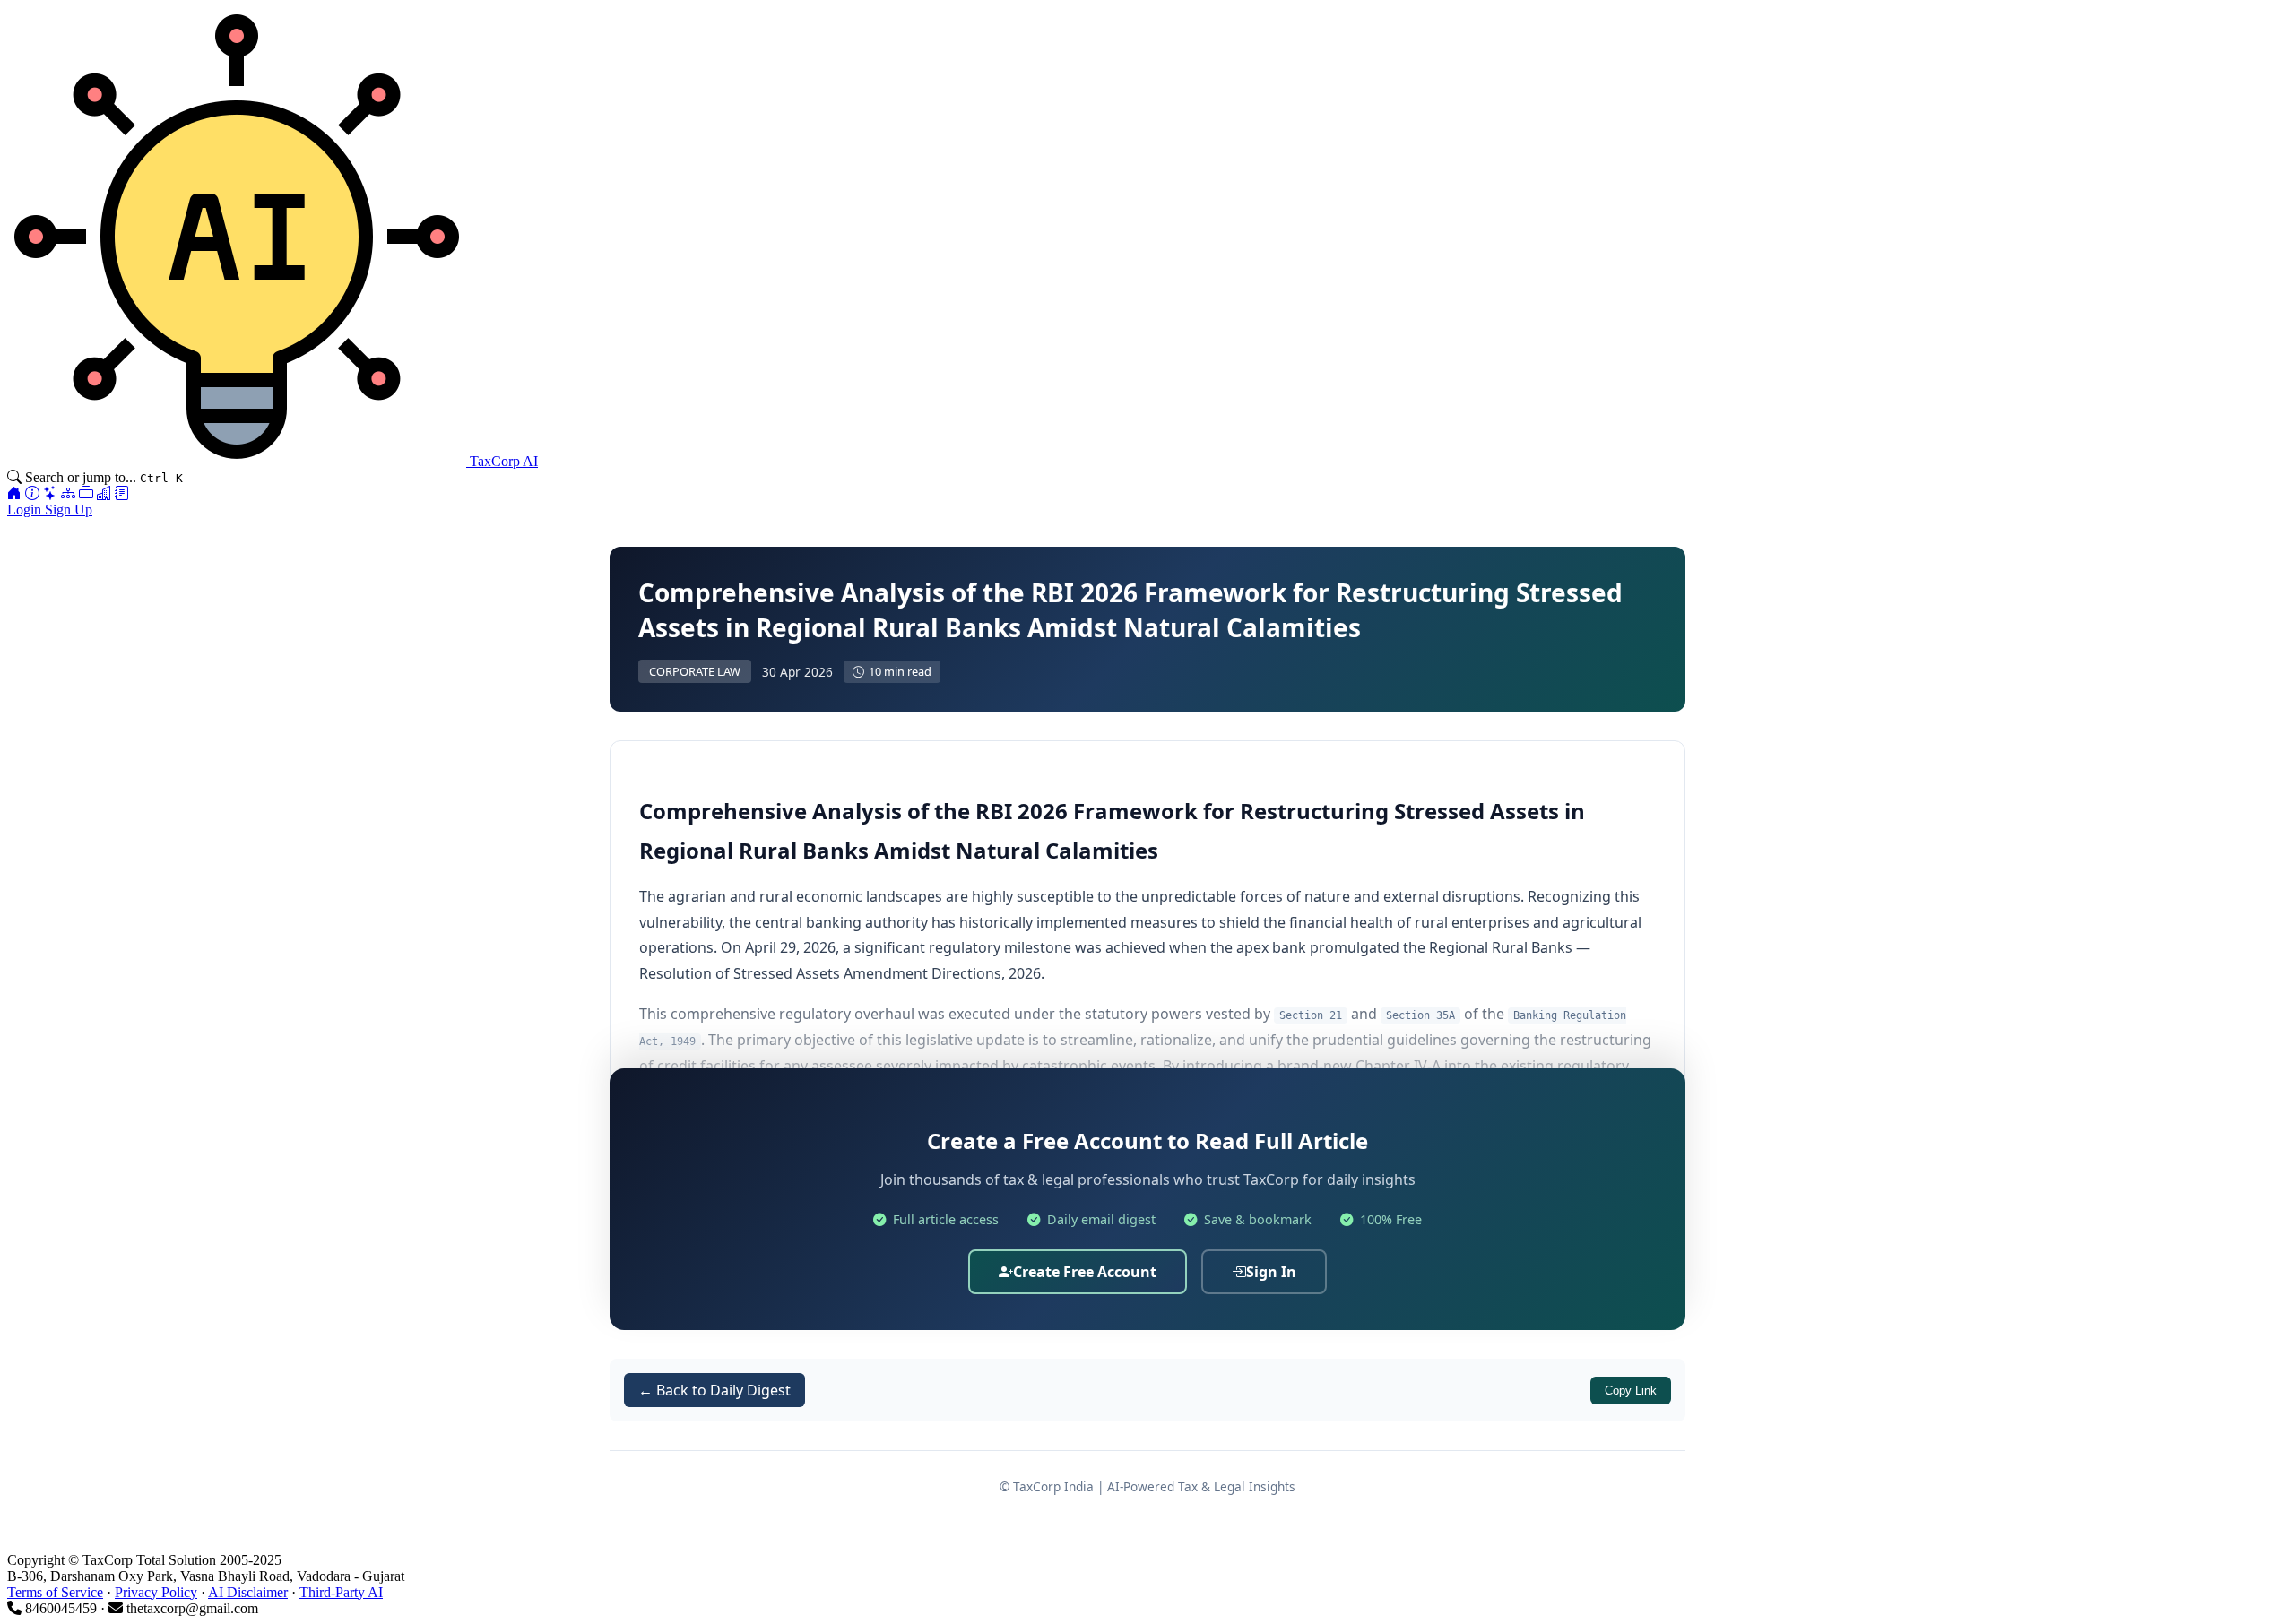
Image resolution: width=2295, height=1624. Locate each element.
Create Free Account (1085, 1272)
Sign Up (69, 510)
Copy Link (1631, 1391)
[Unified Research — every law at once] (68, 493)
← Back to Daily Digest (714, 1390)
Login (26, 510)
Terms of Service (55, 1592)
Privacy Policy (156, 1592)
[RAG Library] (86, 493)
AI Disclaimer (248, 1592)
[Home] (14, 493)
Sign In (1271, 1272)
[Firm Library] (104, 493)
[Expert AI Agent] (50, 493)
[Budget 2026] (122, 493)
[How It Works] (32, 493)
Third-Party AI (341, 1592)
